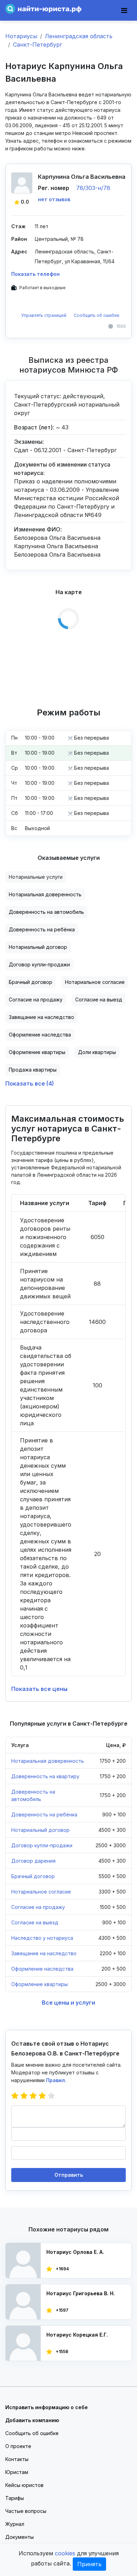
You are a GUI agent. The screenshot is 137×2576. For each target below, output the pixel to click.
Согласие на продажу (36, 1000)
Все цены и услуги (68, 2003)
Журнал (15, 2524)
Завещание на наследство (41, 1017)
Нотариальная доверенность (45, 894)
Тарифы (15, 2498)
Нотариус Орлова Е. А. (75, 2252)
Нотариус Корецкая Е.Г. (77, 2335)
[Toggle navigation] (124, 11)
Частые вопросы (26, 2511)
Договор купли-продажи (39, 964)
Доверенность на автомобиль (46, 912)
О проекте (18, 2446)
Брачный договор (31, 982)
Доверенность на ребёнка (42, 929)
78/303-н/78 (93, 188)
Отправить (69, 2175)
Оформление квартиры (37, 1052)
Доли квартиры (97, 1052)
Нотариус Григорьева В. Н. (81, 2293)
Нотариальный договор (38, 947)
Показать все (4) (30, 1083)
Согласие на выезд (99, 1000)
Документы (19, 2537)
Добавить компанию (32, 2420)
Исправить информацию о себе (47, 2407)
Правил (56, 2080)
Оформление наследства (40, 1035)
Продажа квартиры (33, 1070)
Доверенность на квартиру (45, 1776)
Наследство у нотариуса (42, 1938)
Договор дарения (33, 1861)
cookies (65, 2553)
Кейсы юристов (24, 2485)
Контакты (17, 2459)
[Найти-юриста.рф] (43, 8)
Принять (89, 2564)
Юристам (17, 2472)
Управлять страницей (44, 315)
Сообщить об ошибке (97, 315)
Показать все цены (39, 1689)
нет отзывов (54, 199)
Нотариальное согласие (95, 982)
